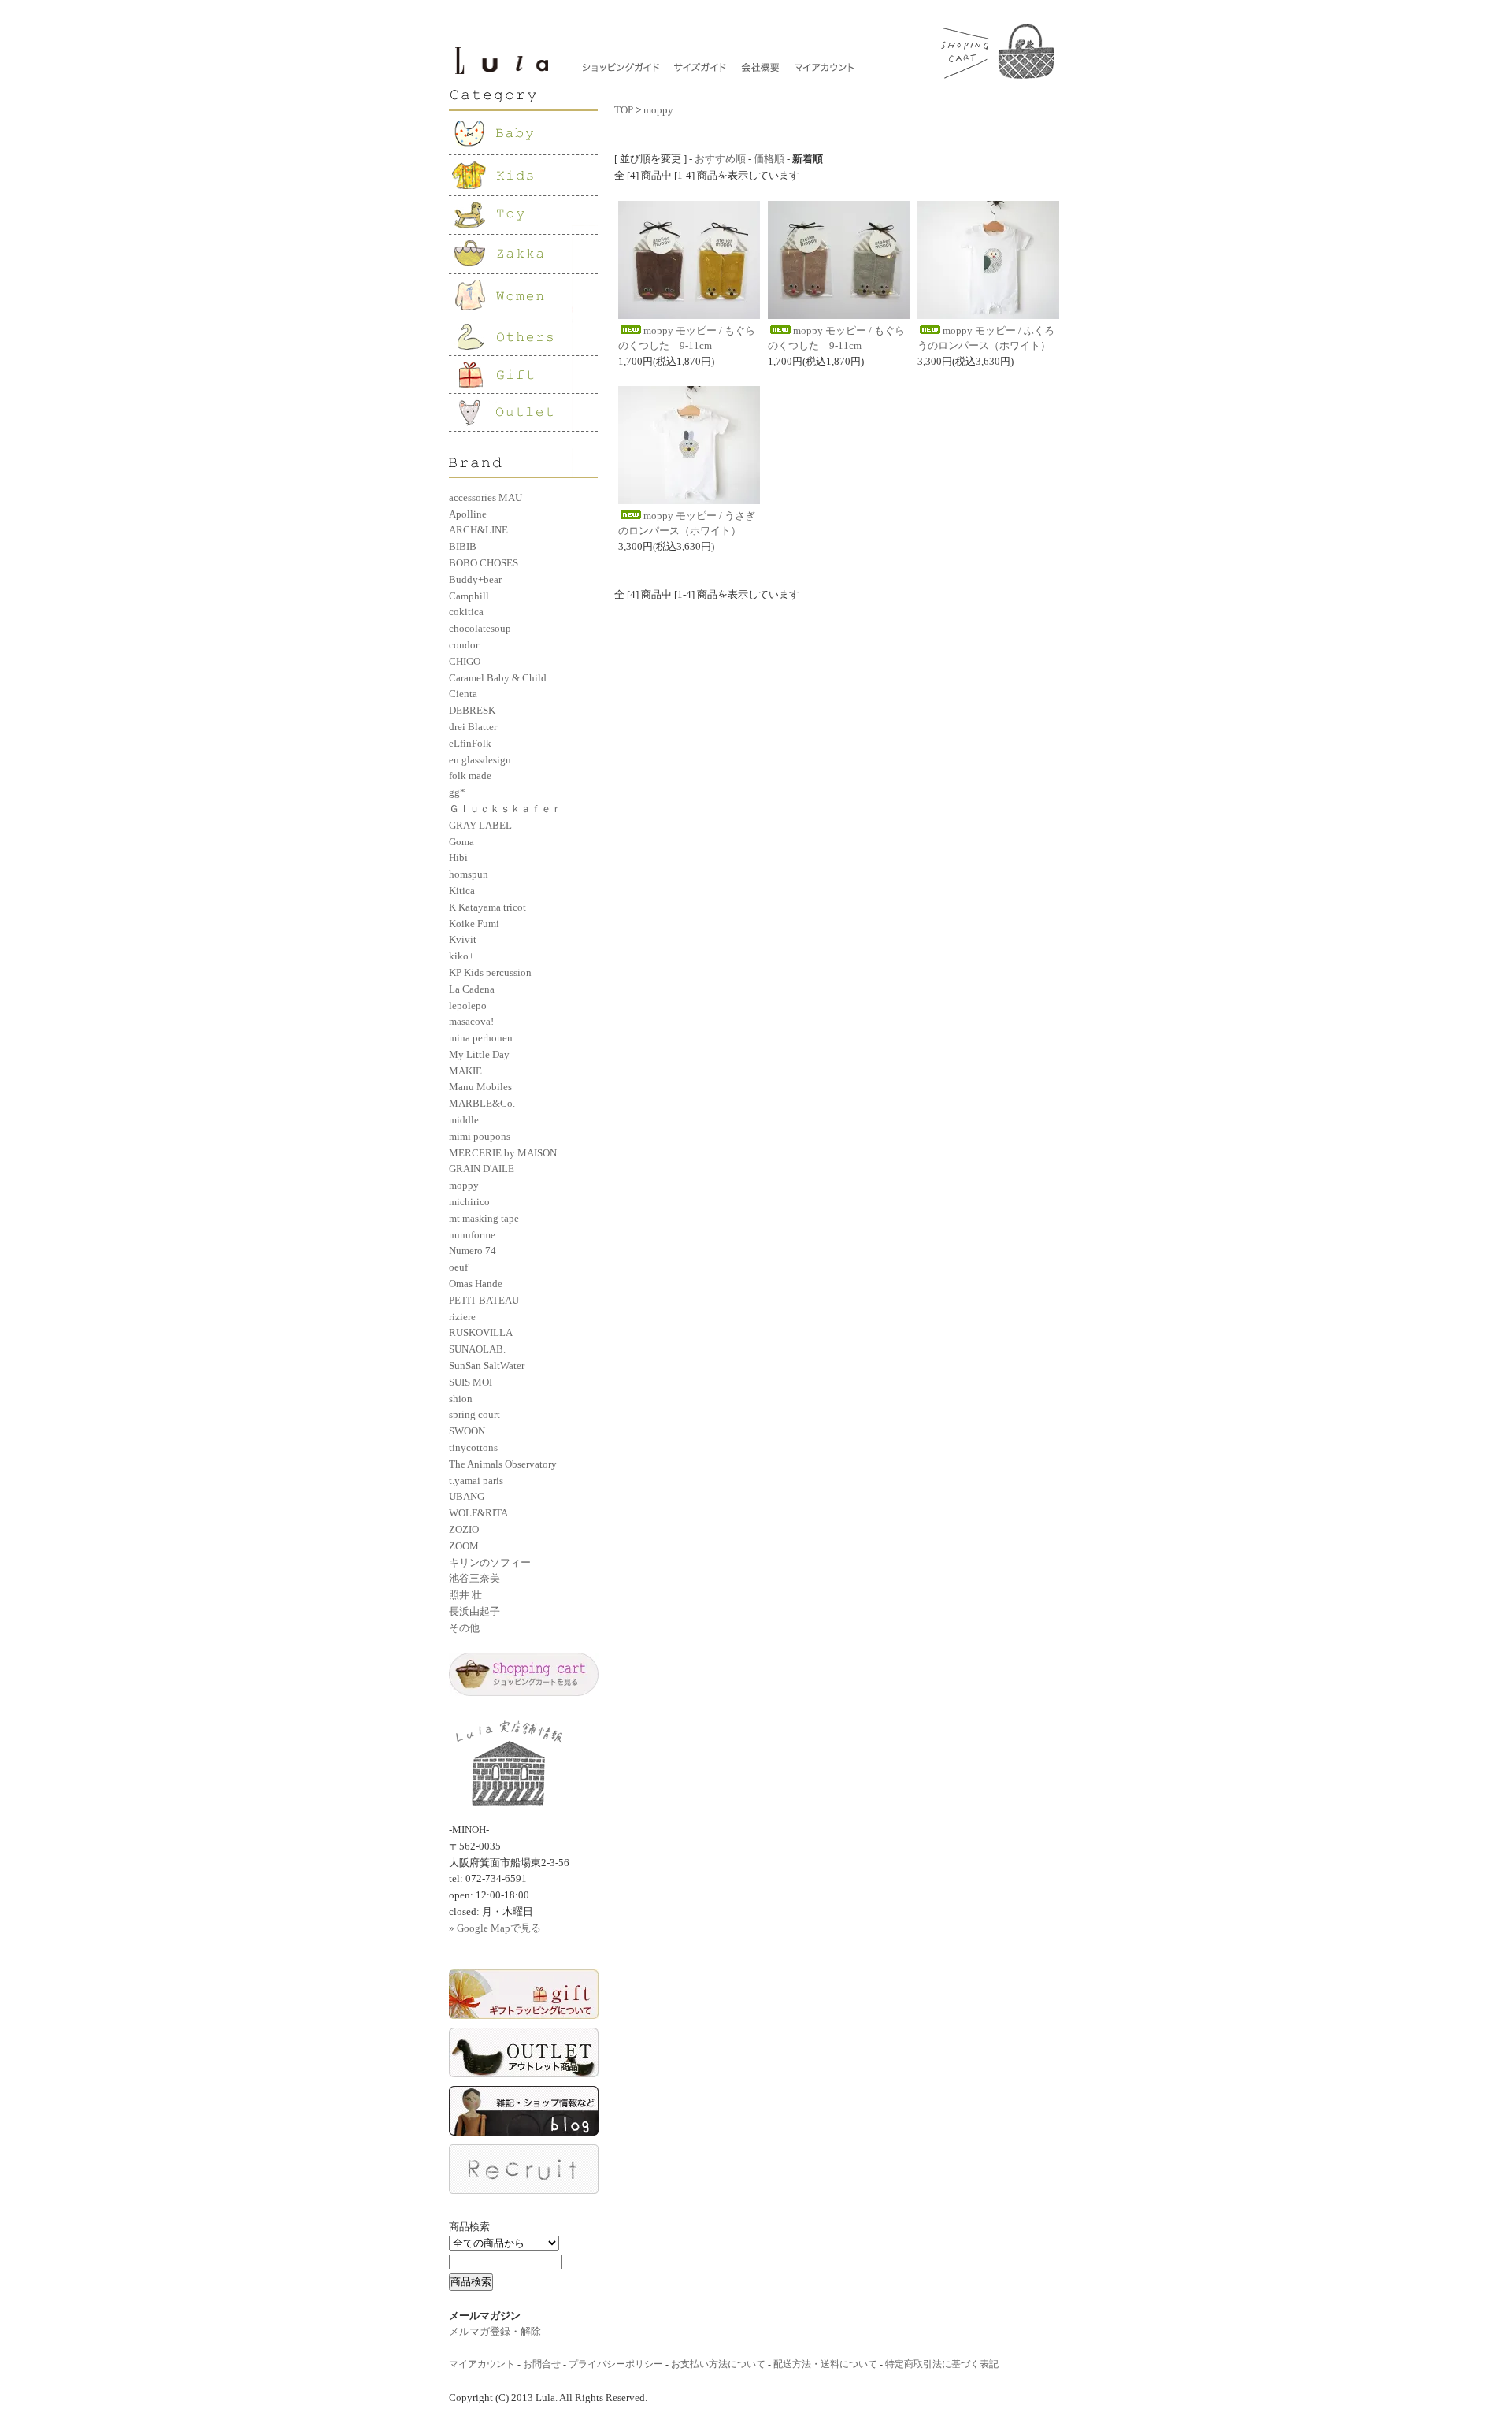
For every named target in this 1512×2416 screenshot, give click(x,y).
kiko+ (461, 956)
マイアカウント (482, 2364)
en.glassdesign (480, 760)
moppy (464, 1185)
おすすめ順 (720, 159)
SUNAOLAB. (477, 1349)
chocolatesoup (480, 628)
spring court (474, 1414)
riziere (462, 1317)
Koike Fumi (474, 924)
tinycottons (473, 1447)
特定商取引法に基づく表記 (942, 2364)
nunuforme (472, 1235)
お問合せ (542, 2364)
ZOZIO (464, 1529)
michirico (469, 1202)
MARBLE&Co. (482, 1103)
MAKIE (465, 1071)
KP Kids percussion (490, 972)
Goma (461, 842)
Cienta (463, 694)
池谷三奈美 (474, 1578)
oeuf (458, 1267)
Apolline (468, 514)
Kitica (462, 891)
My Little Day (479, 1054)
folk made (470, 776)
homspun (469, 874)
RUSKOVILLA (481, 1332)
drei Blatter (473, 727)
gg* (457, 792)
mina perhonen (481, 1038)
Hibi (458, 857)
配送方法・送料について (825, 2364)
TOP (624, 110)
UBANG (467, 1496)
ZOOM (464, 1546)
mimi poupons (480, 1136)
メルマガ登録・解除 (495, 2331)
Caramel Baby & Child (498, 678)
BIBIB (463, 546)
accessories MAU (485, 497)
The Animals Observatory (503, 1464)
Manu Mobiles (480, 1087)
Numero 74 (472, 1251)
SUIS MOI (471, 1382)
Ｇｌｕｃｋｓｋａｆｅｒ (505, 809)
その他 (464, 1628)
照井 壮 (465, 1595)
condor (464, 645)
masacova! (471, 1021)
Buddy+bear (475, 579)
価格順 (769, 159)
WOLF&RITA (478, 1513)
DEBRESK (472, 710)
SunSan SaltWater (487, 1366)
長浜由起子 (474, 1611)
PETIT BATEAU (484, 1300)
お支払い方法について (718, 2364)
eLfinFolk (470, 743)
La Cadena (472, 989)
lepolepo (468, 1006)
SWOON (467, 1431)
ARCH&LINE (478, 530)
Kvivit (463, 939)
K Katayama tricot (487, 907)
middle (464, 1120)
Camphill (469, 596)
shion (461, 1399)
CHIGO (465, 661)
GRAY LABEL (480, 825)
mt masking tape (484, 1218)
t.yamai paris (476, 1481)
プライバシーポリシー (616, 2364)
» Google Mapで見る (495, 1928)
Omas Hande (476, 1284)
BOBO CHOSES (484, 563)
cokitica (466, 612)
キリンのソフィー (490, 1562)
